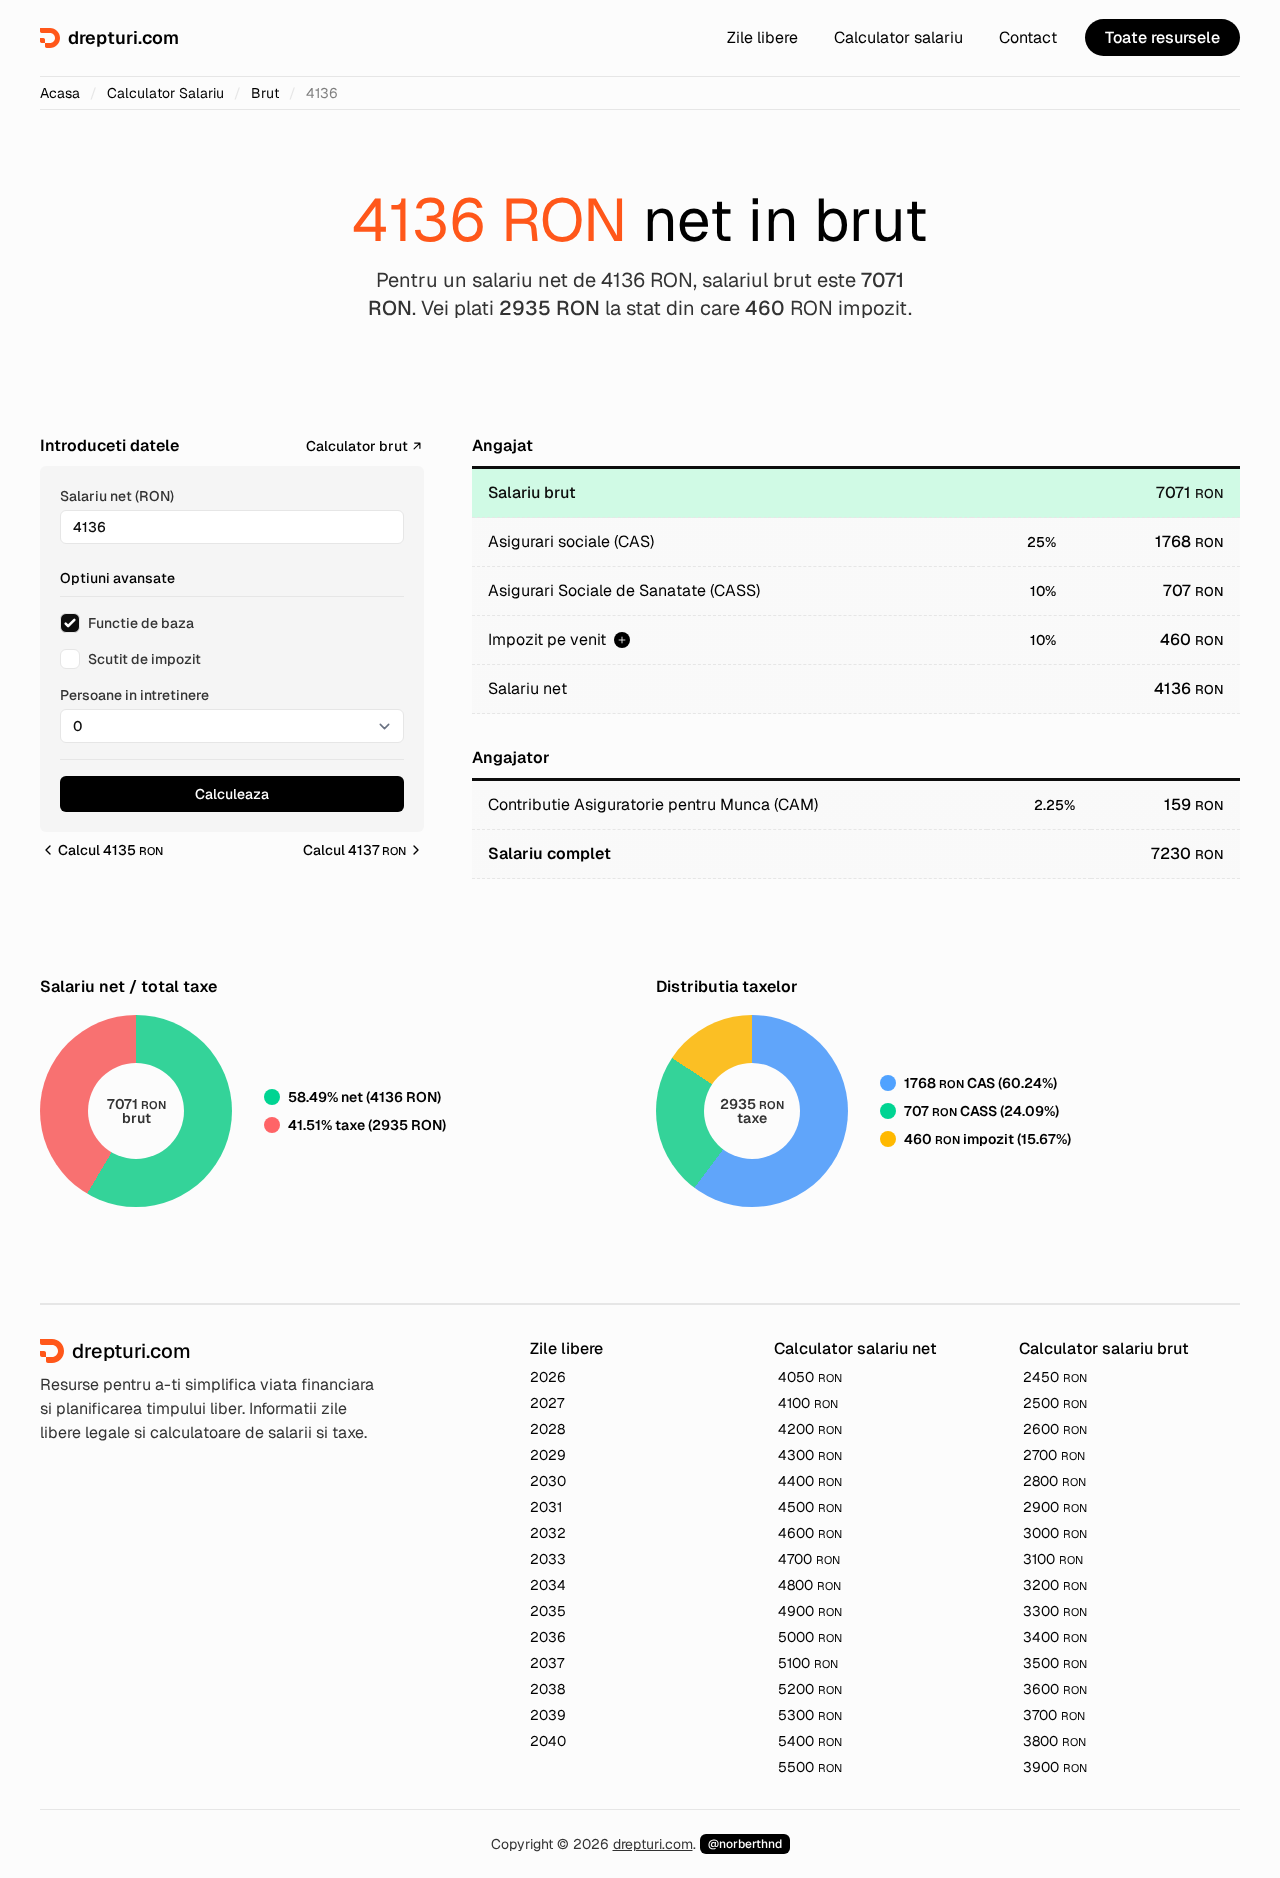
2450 (1055, 1377)
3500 (1055, 1663)
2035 (548, 1611)
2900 (1055, 1507)
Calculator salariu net (855, 1348)
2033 (548, 1559)
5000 (810, 1637)
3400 (1055, 1637)
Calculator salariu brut (1104, 1348)
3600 (1055, 1689)
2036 (548, 1637)
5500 (810, 1767)
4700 (809, 1559)
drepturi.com (653, 1844)
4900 (810, 1611)
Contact (1028, 37)
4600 (810, 1533)
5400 (810, 1741)
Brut (265, 93)
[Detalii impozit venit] (622, 640)
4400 (810, 1481)
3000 (1055, 1533)
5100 (808, 1663)
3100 (1053, 1559)
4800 (809, 1585)
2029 (548, 1455)
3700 (1054, 1715)
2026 (548, 1377)
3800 (1054, 1741)
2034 (548, 1585)
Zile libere (762, 37)
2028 (547, 1429)
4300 (810, 1455)
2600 (1055, 1429)
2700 (1054, 1455)
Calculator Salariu (165, 93)
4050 (810, 1377)
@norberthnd (745, 1844)
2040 (548, 1741)
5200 (810, 1689)
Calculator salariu (898, 37)
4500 (810, 1507)
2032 (548, 1533)
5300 (810, 1715)
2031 (546, 1507)
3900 (1055, 1767)
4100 (808, 1403)
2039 (548, 1715)
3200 (1055, 1585)
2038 (547, 1689)
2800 (1054, 1481)
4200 (810, 1429)
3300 (1055, 1611)
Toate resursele (1162, 37)
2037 (547, 1663)
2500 (1055, 1403)
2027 (547, 1403)
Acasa (60, 93)
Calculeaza (232, 794)
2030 (548, 1481)
